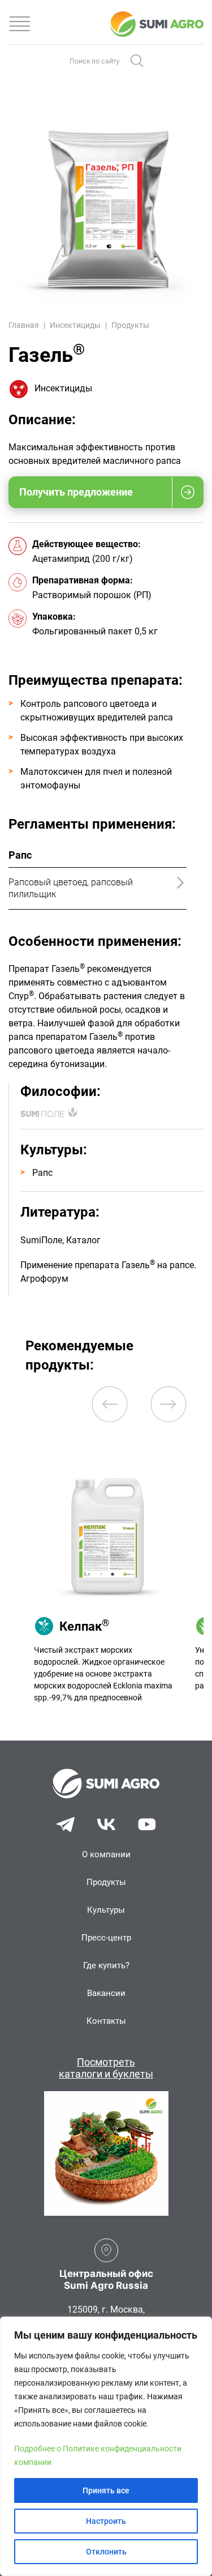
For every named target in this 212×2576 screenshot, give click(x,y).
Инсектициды (75, 325)
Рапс (42, 1173)
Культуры (106, 1910)
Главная (24, 325)
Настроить (106, 2521)
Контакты (106, 2021)
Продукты (130, 325)
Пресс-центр (106, 1938)
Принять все (106, 2490)
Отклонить (106, 2552)
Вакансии (106, 1993)
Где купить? (106, 1965)
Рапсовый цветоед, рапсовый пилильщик (71, 888)
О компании (106, 1854)
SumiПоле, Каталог (60, 1240)
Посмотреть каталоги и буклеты (106, 2068)
